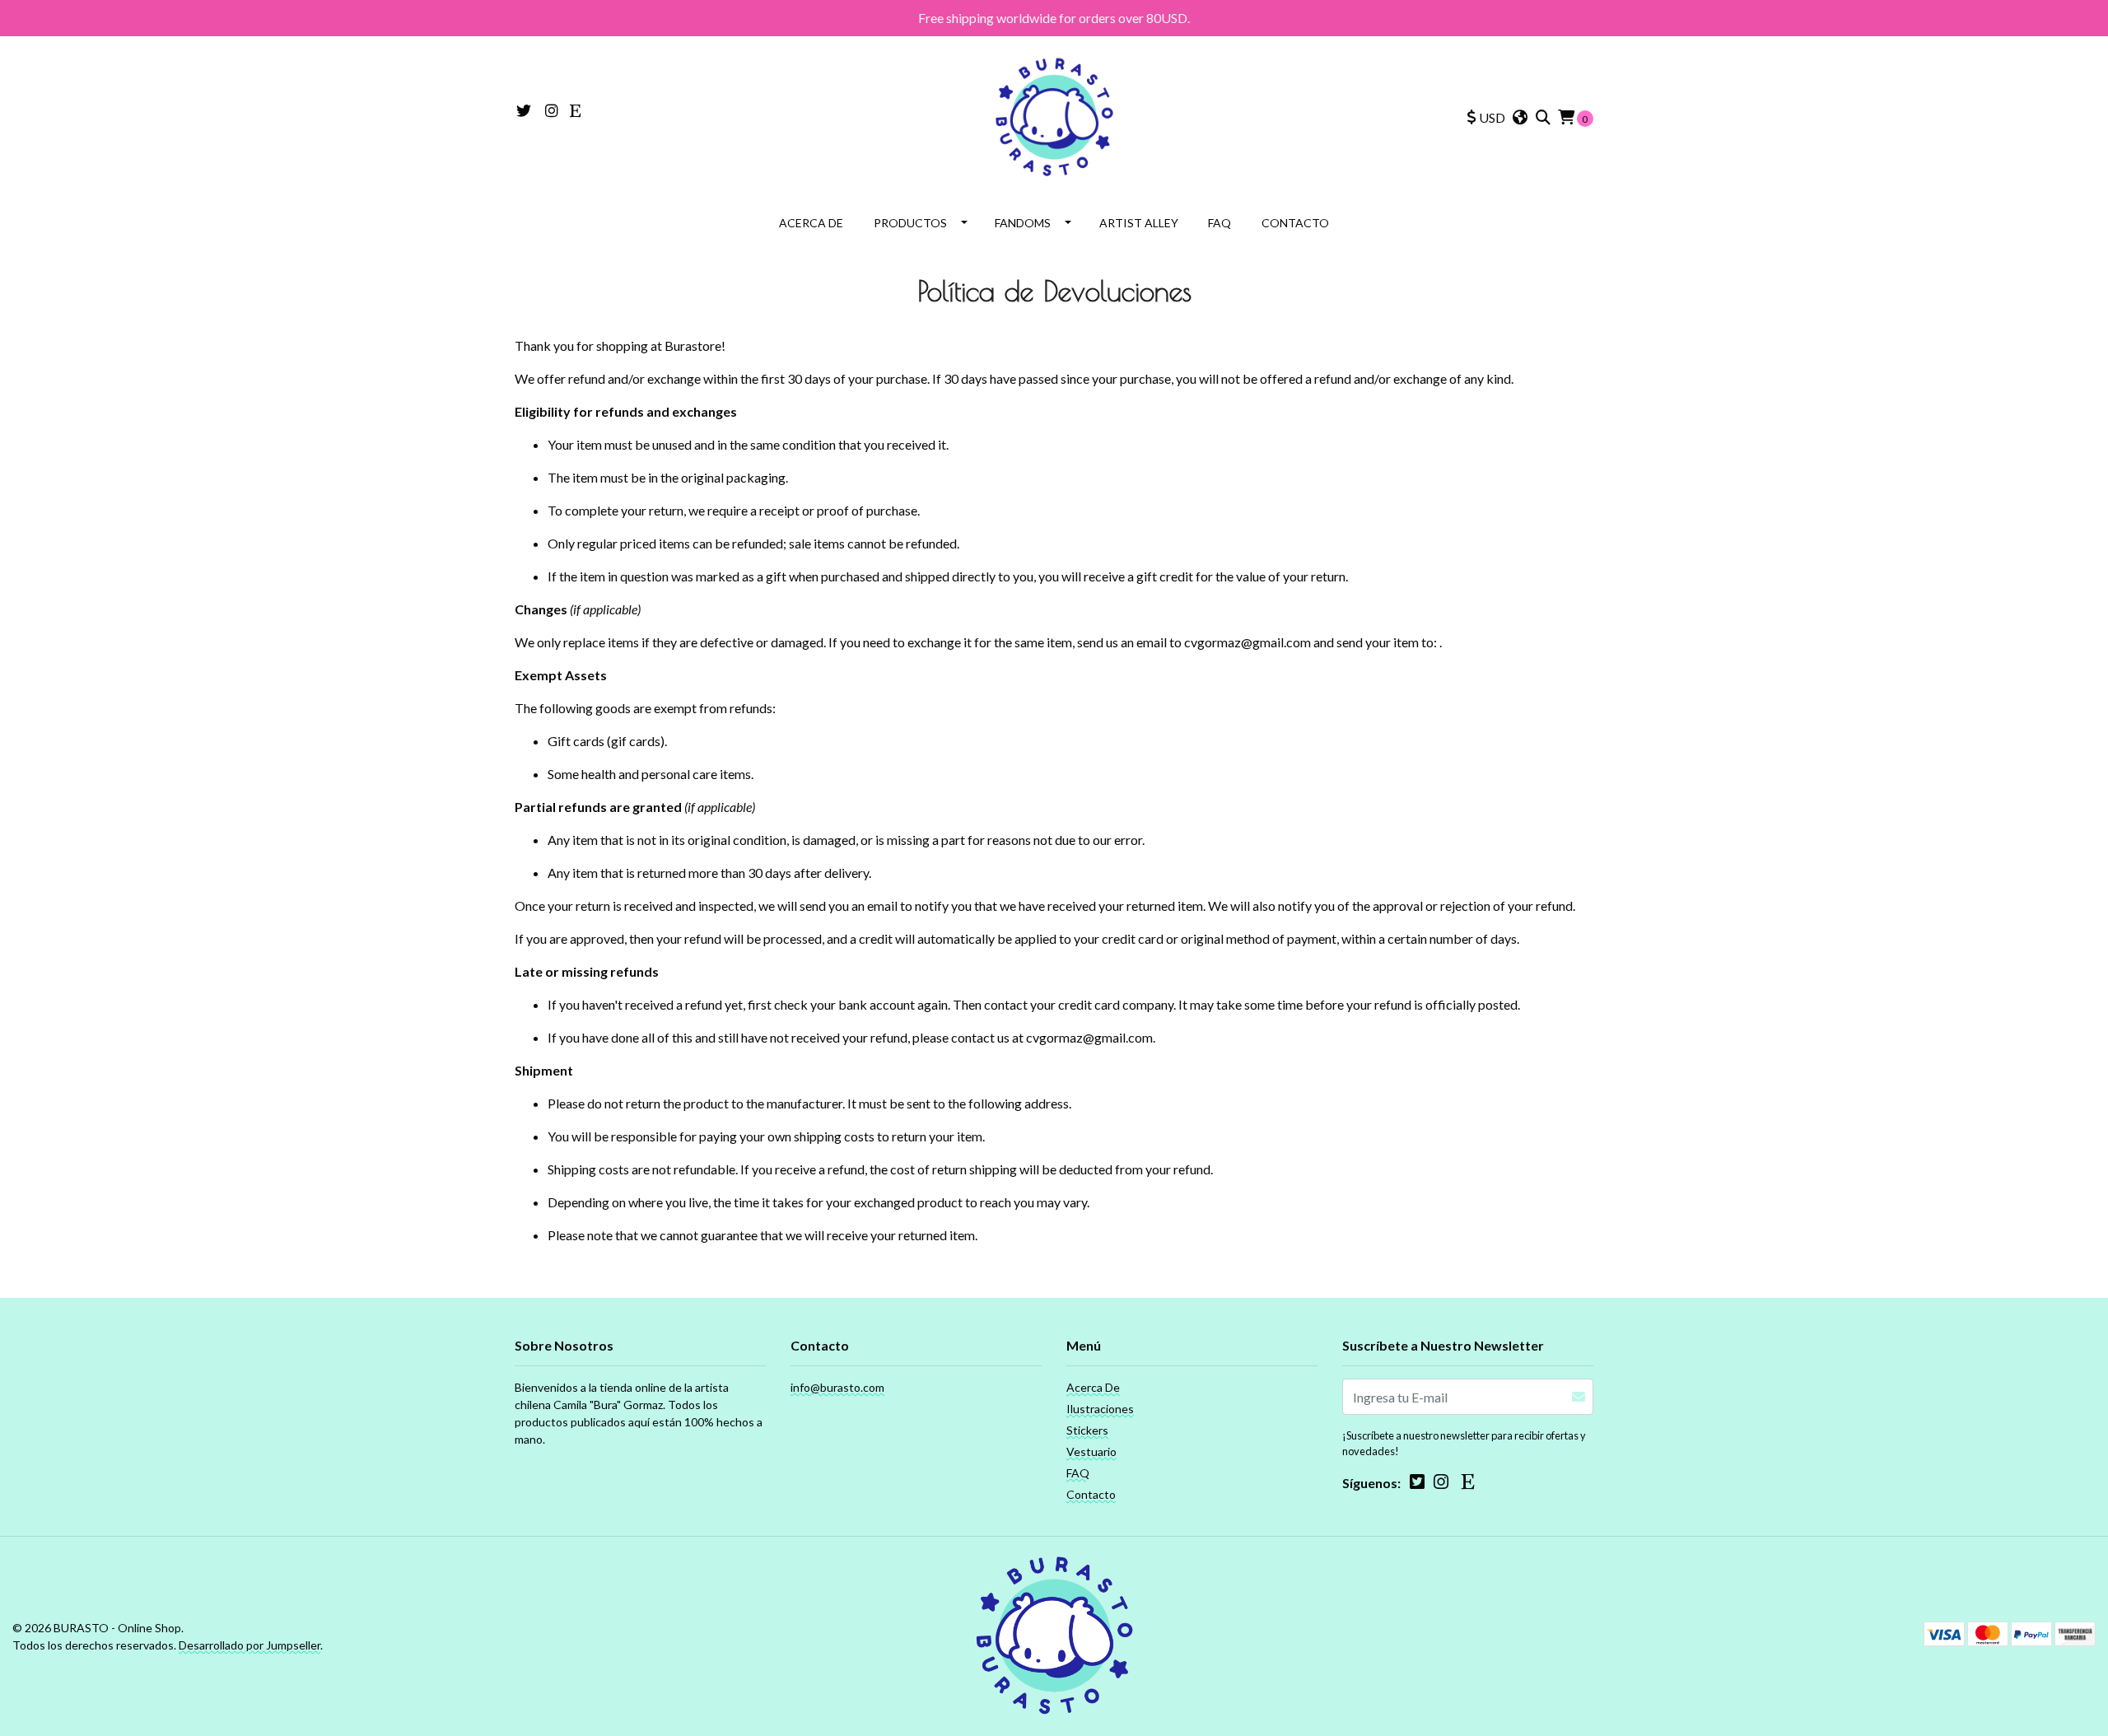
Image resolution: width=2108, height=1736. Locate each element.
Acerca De (811, 223)
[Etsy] (576, 111)
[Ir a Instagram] (552, 111)
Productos (910, 223)
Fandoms (1023, 223)
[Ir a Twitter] (524, 111)
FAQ (1220, 223)
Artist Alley (1139, 223)
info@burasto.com (837, 1387)
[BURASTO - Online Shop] (1054, 116)
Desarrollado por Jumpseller (250, 1645)
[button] (1486, 118)
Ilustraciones (1100, 1409)
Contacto (1295, 223)
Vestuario (1091, 1451)
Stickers (1087, 1430)
